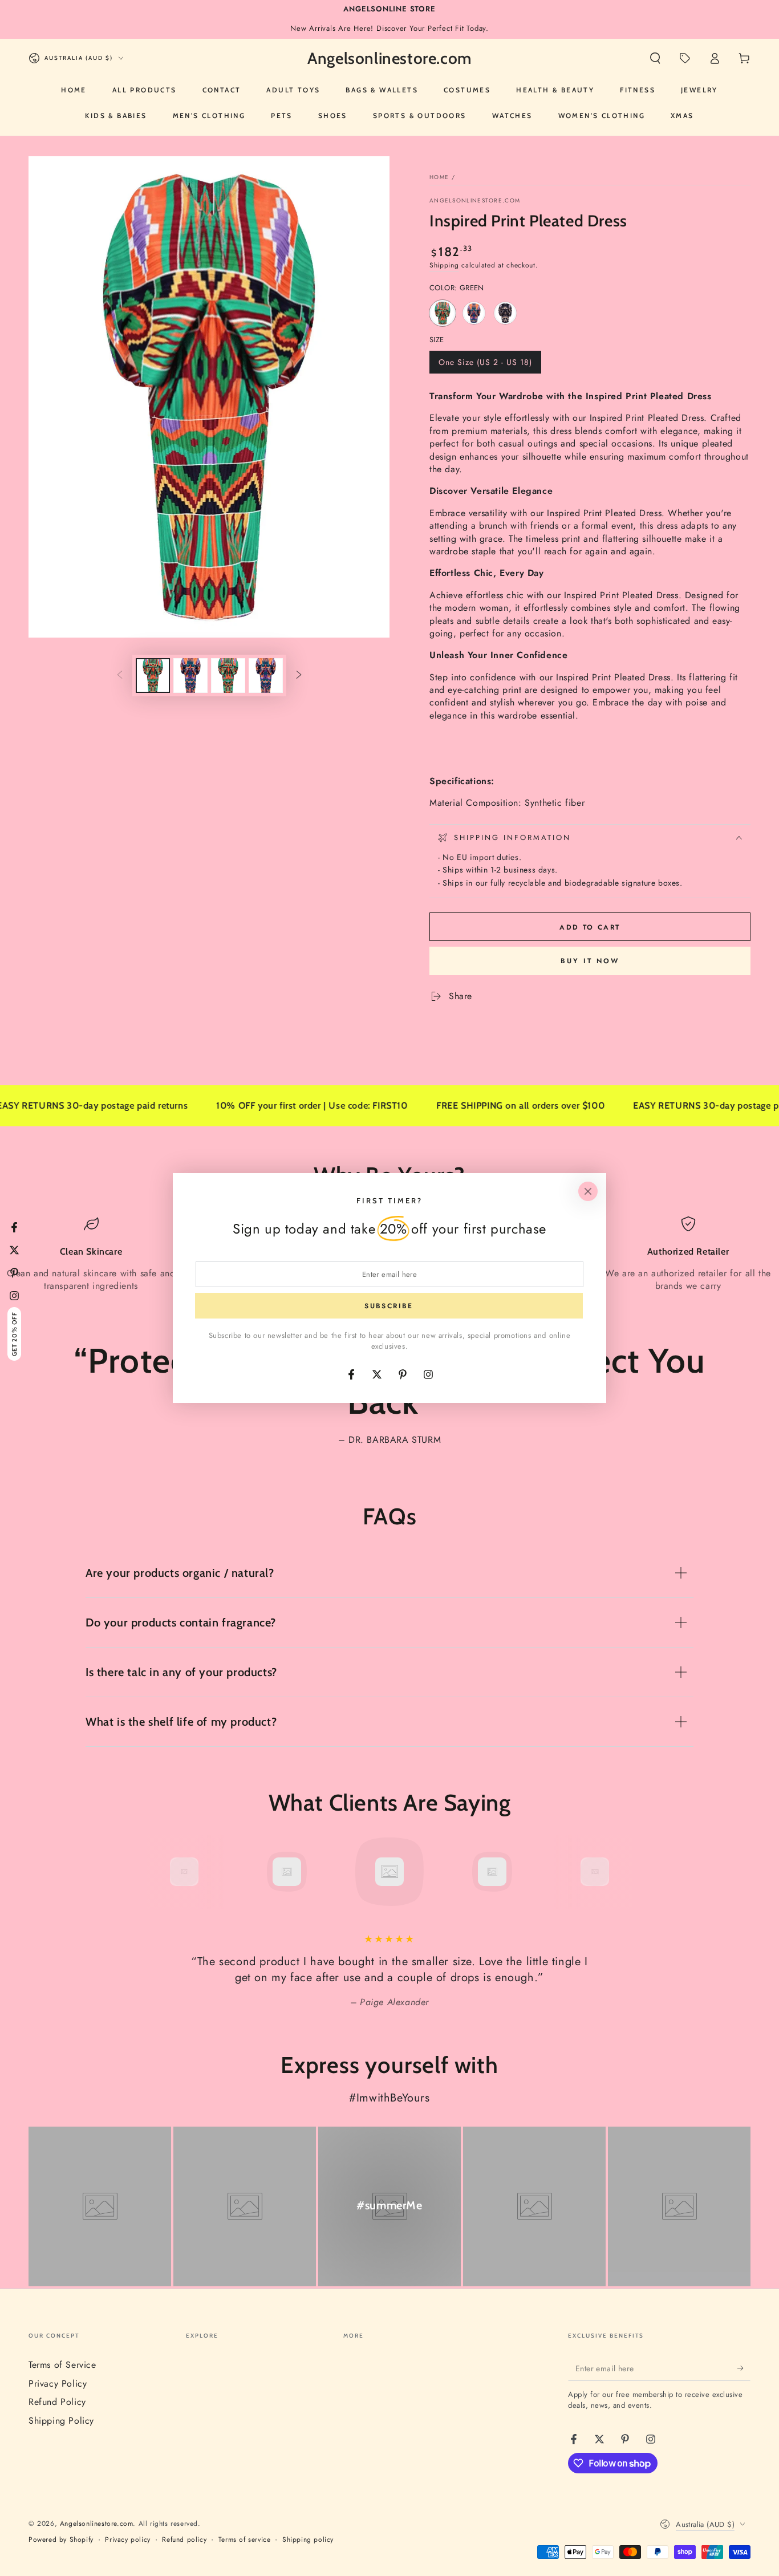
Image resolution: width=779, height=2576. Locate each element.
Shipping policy (308, 2540)
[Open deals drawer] (685, 58)
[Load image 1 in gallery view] (153, 676)
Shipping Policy (61, 2421)
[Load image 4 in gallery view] (266, 676)
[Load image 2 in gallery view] (190, 676)
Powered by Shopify (61, 2540)
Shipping (444, 265)
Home (439, 177)
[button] (655, 58)
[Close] (588, 1191)
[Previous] (159, 1872)
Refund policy (184, 2540)
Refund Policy (57, 2402)
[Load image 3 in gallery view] (228, 676)
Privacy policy (127, 2540)
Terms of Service (62, 2365)
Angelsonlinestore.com (475, 201)
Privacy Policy (58, 2384)
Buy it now (590, 961)
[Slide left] (120, 675)
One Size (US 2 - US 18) (485, 365)
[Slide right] (299, 675)
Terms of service (245, 2540)
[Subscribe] (744, 2368)
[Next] (620, 1872)
